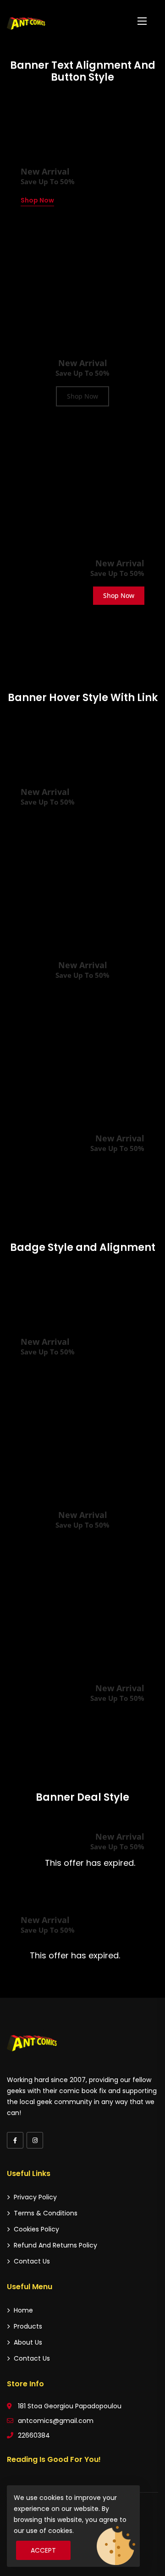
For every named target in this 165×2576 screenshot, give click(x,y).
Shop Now (37, 200)
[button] (142, 21)
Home (23, 2310)
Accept (43, 2550)
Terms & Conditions (46, 2213)
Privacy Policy (35, 2197)
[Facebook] (15, 2140)
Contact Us (32, 2261)
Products (28, 2326)
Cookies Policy (36, 2229)
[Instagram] (35, 2140)
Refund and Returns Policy (55, 2245)
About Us (28, 2342)
